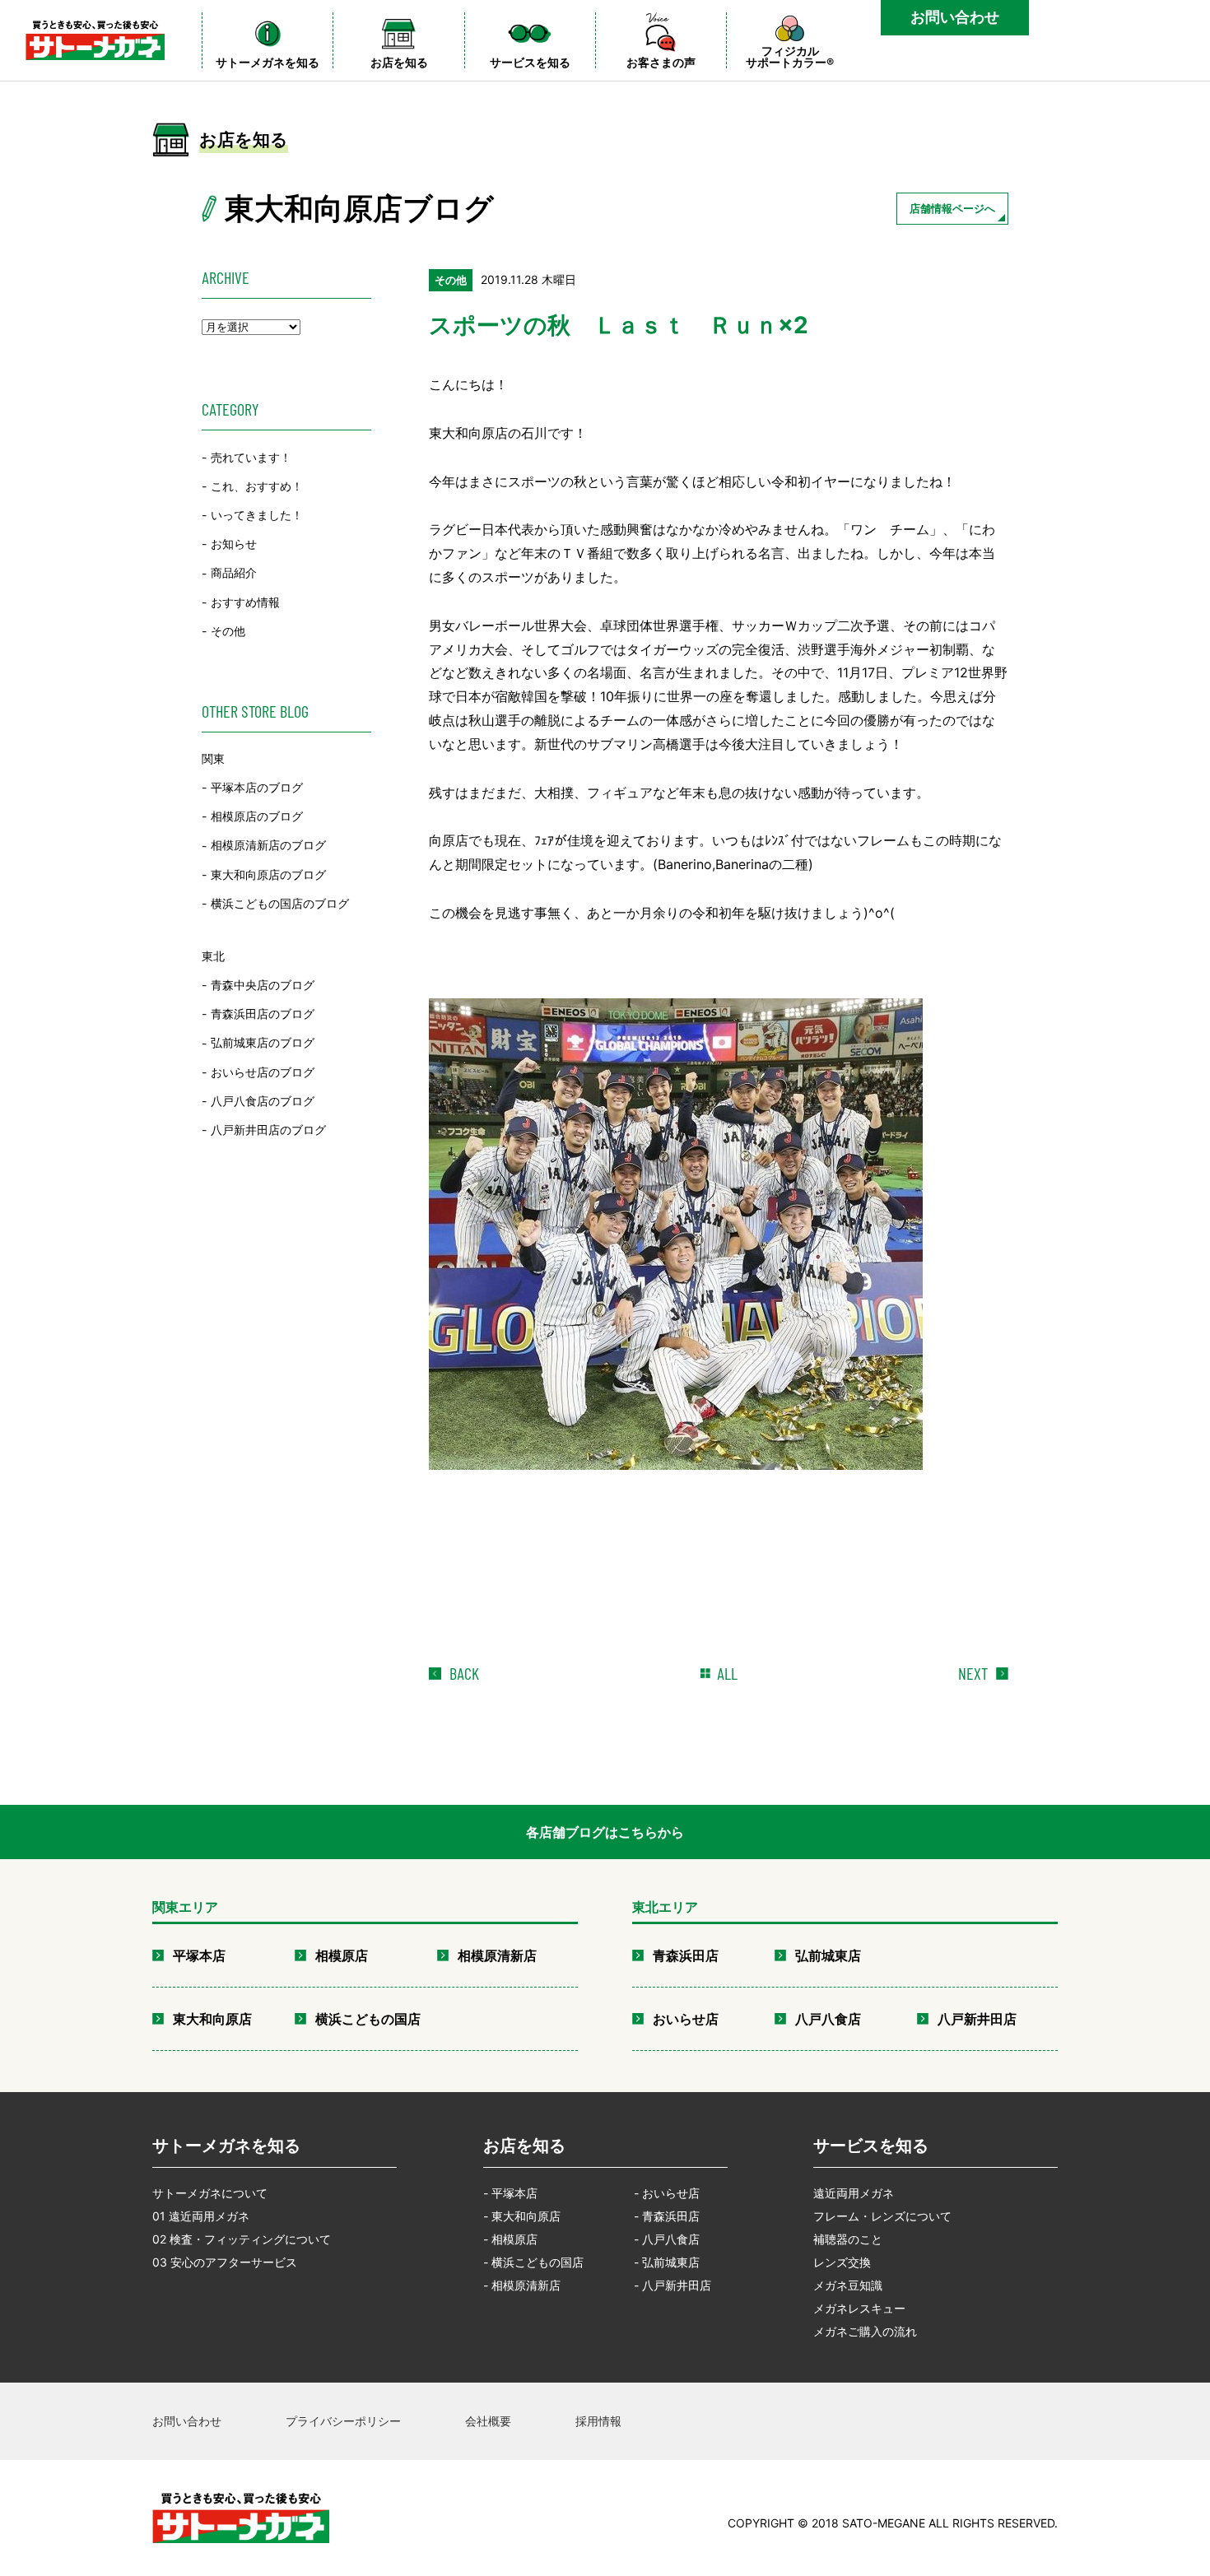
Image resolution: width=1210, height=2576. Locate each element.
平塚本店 (199, 1955)
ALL (727, 1673)
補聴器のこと (848, 2239)
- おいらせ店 (667, 2193)
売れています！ (251, 457)
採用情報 (598, 2421)
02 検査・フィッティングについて (242, 2239)
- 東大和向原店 (522, 2216)
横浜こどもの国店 (368, 2019)
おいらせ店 (686, 2019)
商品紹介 (234, 573)
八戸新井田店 (977, 2019)
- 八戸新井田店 (672, 2285)
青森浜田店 (686, 1955)
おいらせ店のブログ (263, 1072)
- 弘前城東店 (667, 2262)
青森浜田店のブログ (263, 1014)
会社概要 (488, 2421)
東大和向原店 (212, 2019)
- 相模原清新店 (522, 2285)
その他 (228, 631)
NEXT (973, 1673)
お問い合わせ (955, 17)
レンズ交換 (842, 2262)
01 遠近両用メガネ (201, 2216)
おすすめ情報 (245, 602)
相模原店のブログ (257, 816)
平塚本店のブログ (257, 787)
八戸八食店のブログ (263, 1101)
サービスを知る (871, 2146)
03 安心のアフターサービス (225, 2262)
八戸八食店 (828, 2019)
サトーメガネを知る (226, 2146)
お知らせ (234, 544)
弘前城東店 (828, 1955)
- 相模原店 (510, 2239)
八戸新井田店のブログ (268, 1130)
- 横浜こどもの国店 (533, 2262)
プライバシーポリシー (343, 2421)
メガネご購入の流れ (865, 2331)
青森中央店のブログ (263, 985)
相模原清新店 (497, 1955)
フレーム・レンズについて (882, 2216)
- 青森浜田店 (667, 2216)
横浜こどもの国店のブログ (280, 903)
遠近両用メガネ (854, 2193)
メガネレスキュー (859, 2308)
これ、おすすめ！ (257, 486)
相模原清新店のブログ (268, 846)
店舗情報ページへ (952, 208)
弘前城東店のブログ (263, 1043)
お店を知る (524, 2146)
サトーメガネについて (210, 2193)
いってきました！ (257, 515)
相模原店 (342, 1955)
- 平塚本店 (510, 2193)
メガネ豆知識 (848, 2285)
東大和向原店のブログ (268, 874)
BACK (464, 1673)
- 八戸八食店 (667, 2239)
